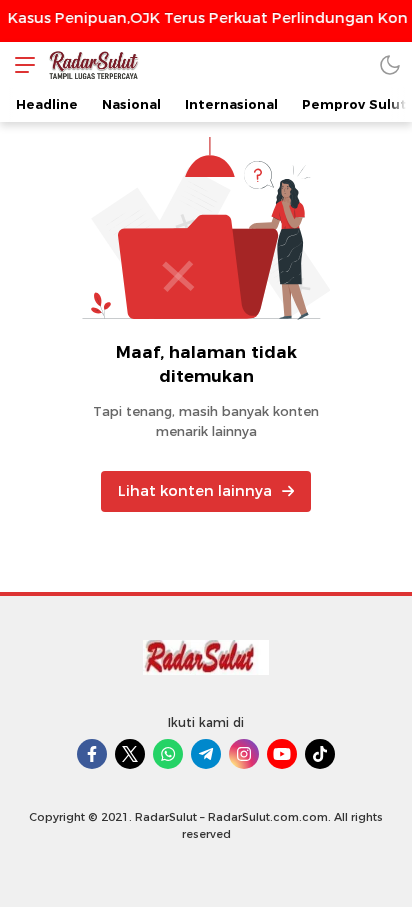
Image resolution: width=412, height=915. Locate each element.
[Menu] (20, 64)
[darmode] (390, 64)
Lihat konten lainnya (195, 491)
